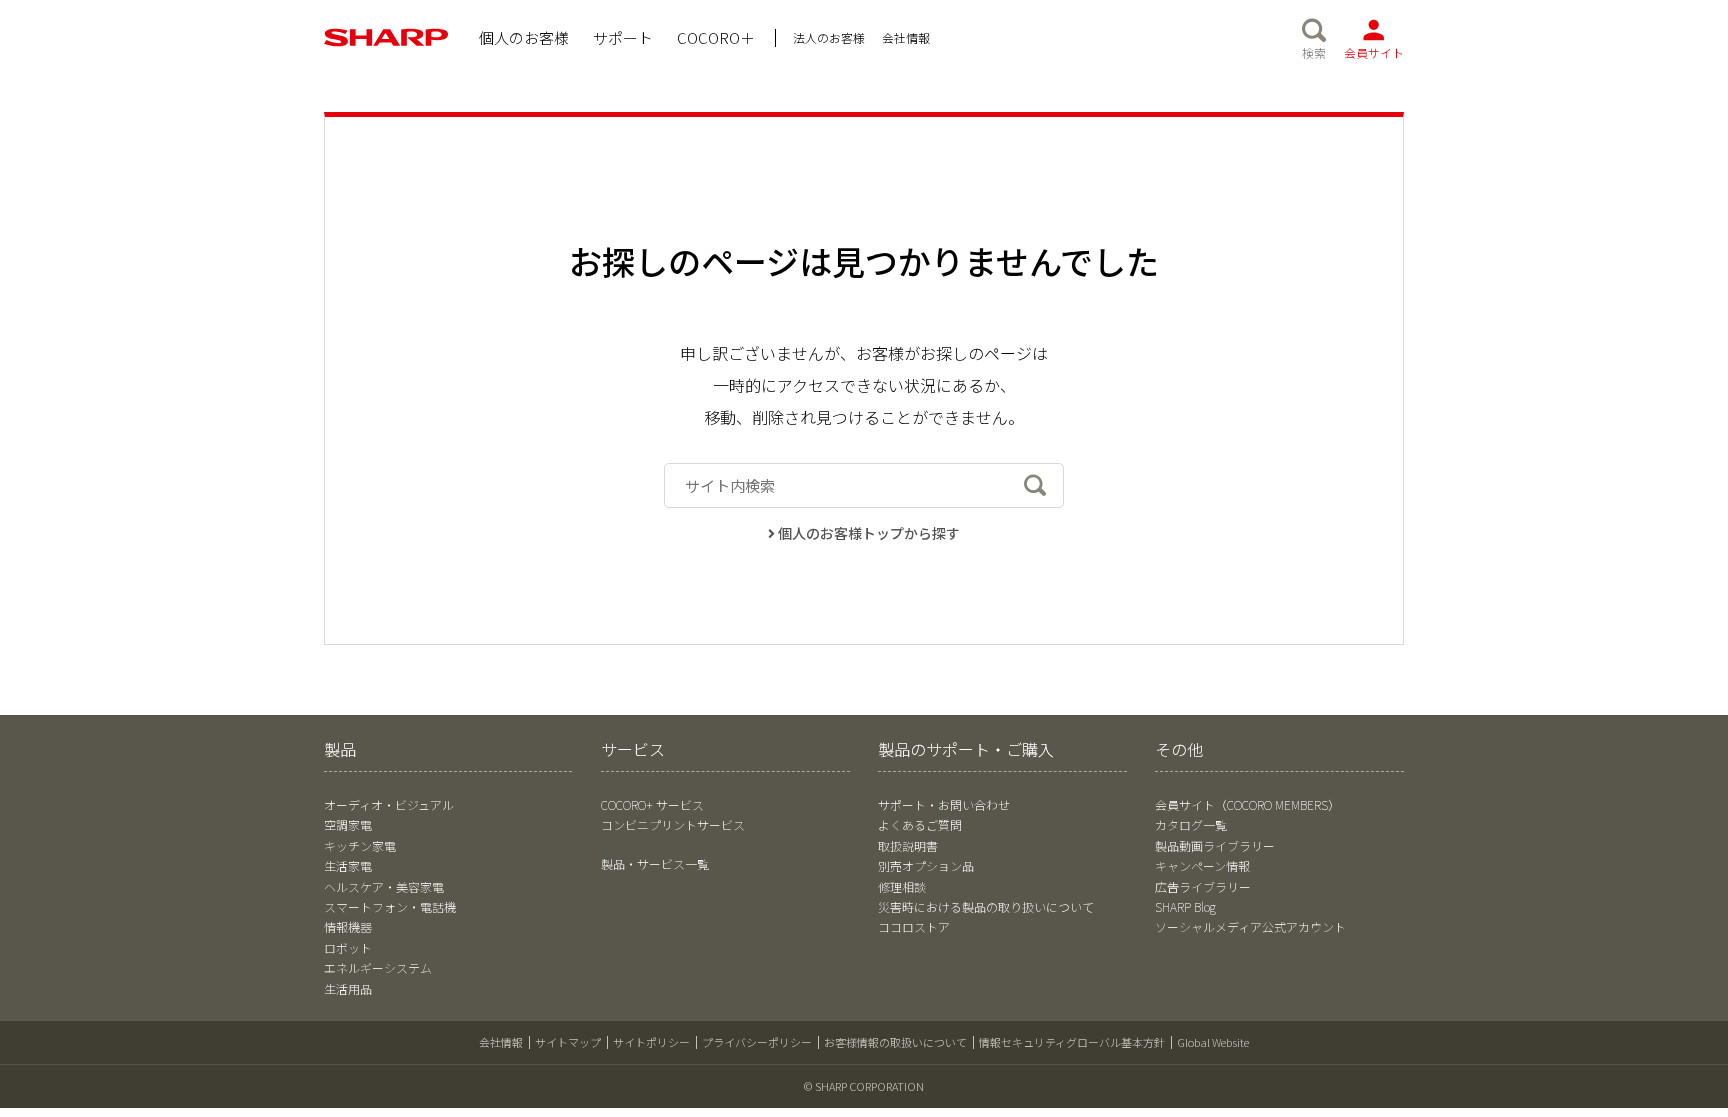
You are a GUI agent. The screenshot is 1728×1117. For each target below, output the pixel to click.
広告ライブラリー (1203, 886)
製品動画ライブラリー (1215, 845)
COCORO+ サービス (652, 804)
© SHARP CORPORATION (864, 1086)
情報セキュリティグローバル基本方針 (1072, 1042)
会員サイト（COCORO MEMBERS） (1247, 804)
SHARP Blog (1185, 906)
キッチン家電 (360, 845)
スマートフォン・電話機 (390, 906)
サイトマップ (568, 1042)
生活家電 (348, 865)
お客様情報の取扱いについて (895, 1042)
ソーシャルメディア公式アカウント (1250, 926)
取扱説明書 (908, 845)
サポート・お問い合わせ (944, 804)
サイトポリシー (651, 1042)
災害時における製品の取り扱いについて (986, 906)
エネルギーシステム (378, 967)
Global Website (1213, 1042)
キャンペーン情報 (1202, 865)
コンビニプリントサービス (673, 824)
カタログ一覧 (1191, 824)
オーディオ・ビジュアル (389, 804)
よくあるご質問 (920, 824)
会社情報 (501, 1042)
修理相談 (902, 886)
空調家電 (348, 824)
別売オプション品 (926, 865)
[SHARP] (386, 37)
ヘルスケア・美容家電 (384, 886)
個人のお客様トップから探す (869, 533)
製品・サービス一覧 (655, 863)
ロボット (348, 947)
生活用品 (348, 988)
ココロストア (914, 926)
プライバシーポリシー (757, 1042)
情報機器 (348, 926)
